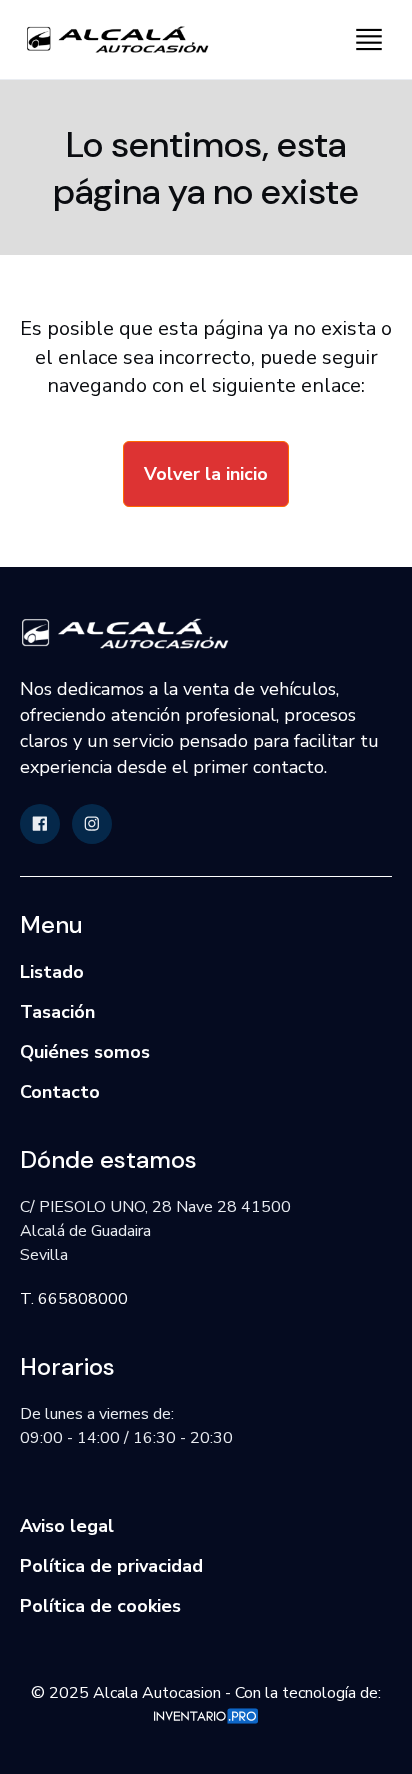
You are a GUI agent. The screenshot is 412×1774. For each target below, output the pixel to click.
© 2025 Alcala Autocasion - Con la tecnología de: (206, 1693)
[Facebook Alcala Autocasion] (40, 824)
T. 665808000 (74, 1299)
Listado (52, 972)
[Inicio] (110, 39)
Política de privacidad (111, 1566)
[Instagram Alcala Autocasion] (92, 824)
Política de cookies (100, 1606)
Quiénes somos (85, 1052)
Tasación (57, 1012)
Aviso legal (67, 1526)
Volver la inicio (206, 474)
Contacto (60, 1092)
